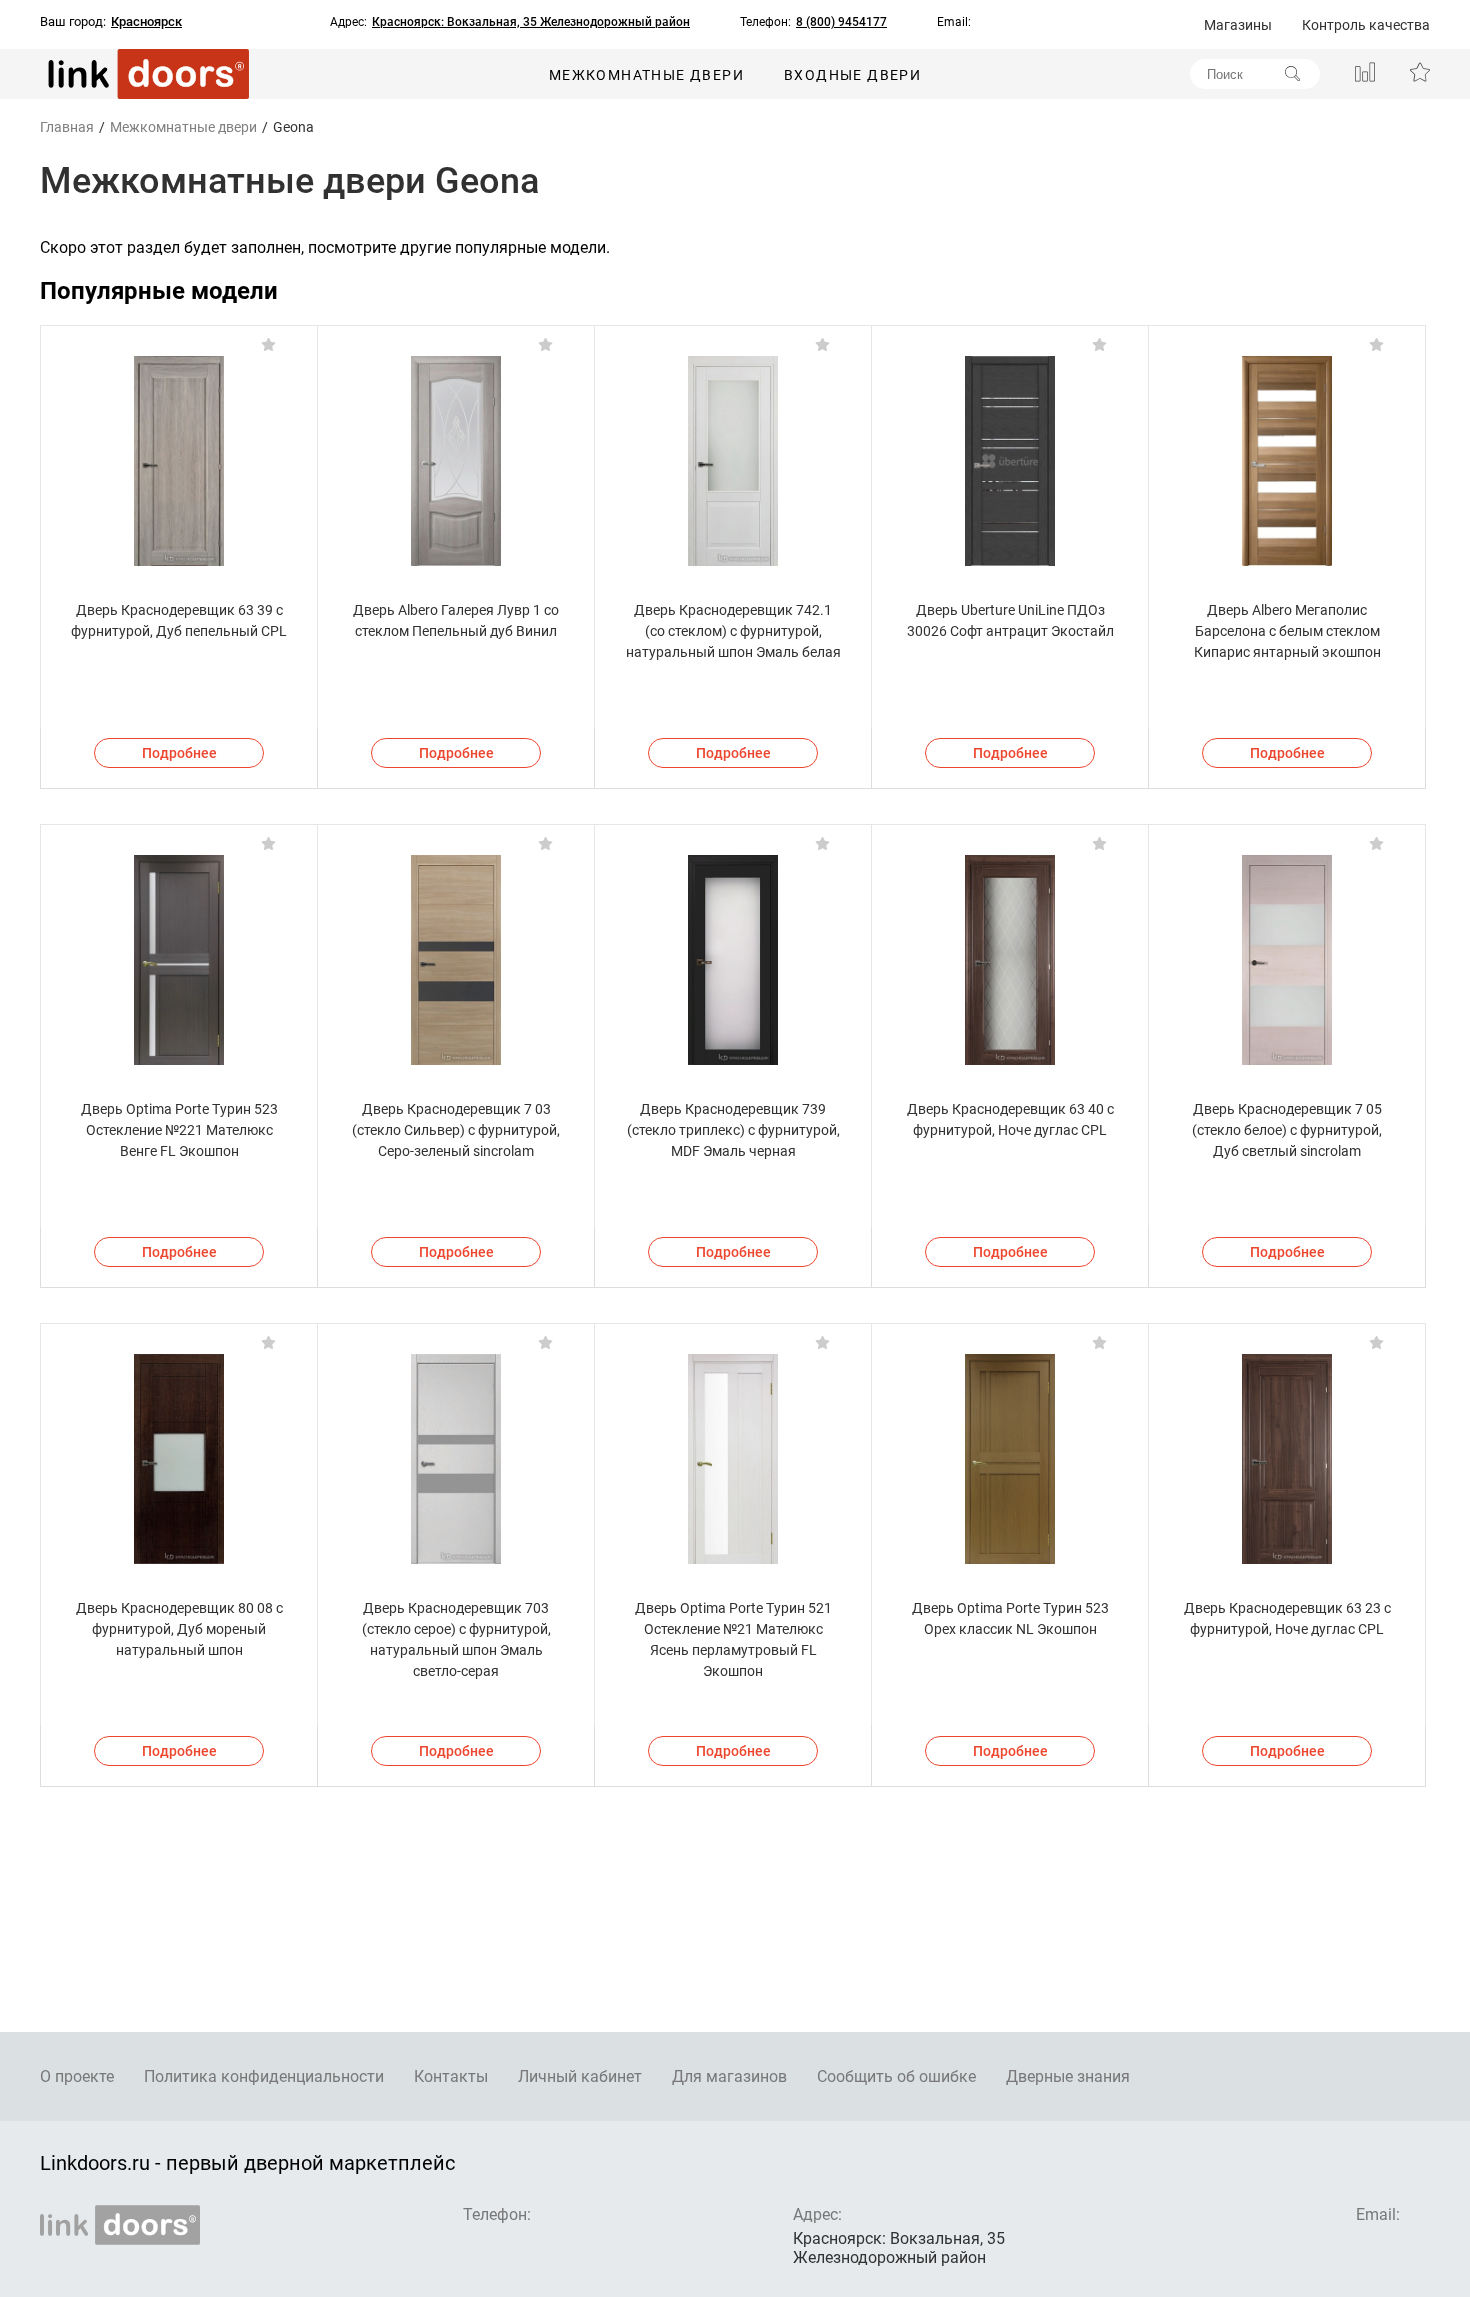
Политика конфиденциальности (264, 2076)
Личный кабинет (580, 2076)
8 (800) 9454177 (841, 22)
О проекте (77, 2076)
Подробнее (179, 753)
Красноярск (146, 22)
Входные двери (852, 75)
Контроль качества (1366, 25)
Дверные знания (1068, 2076)
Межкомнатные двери (646, 75)
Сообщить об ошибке (896, 2076)
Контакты (451, 2076)
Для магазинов (729, 2076)
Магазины (1238, 25)
